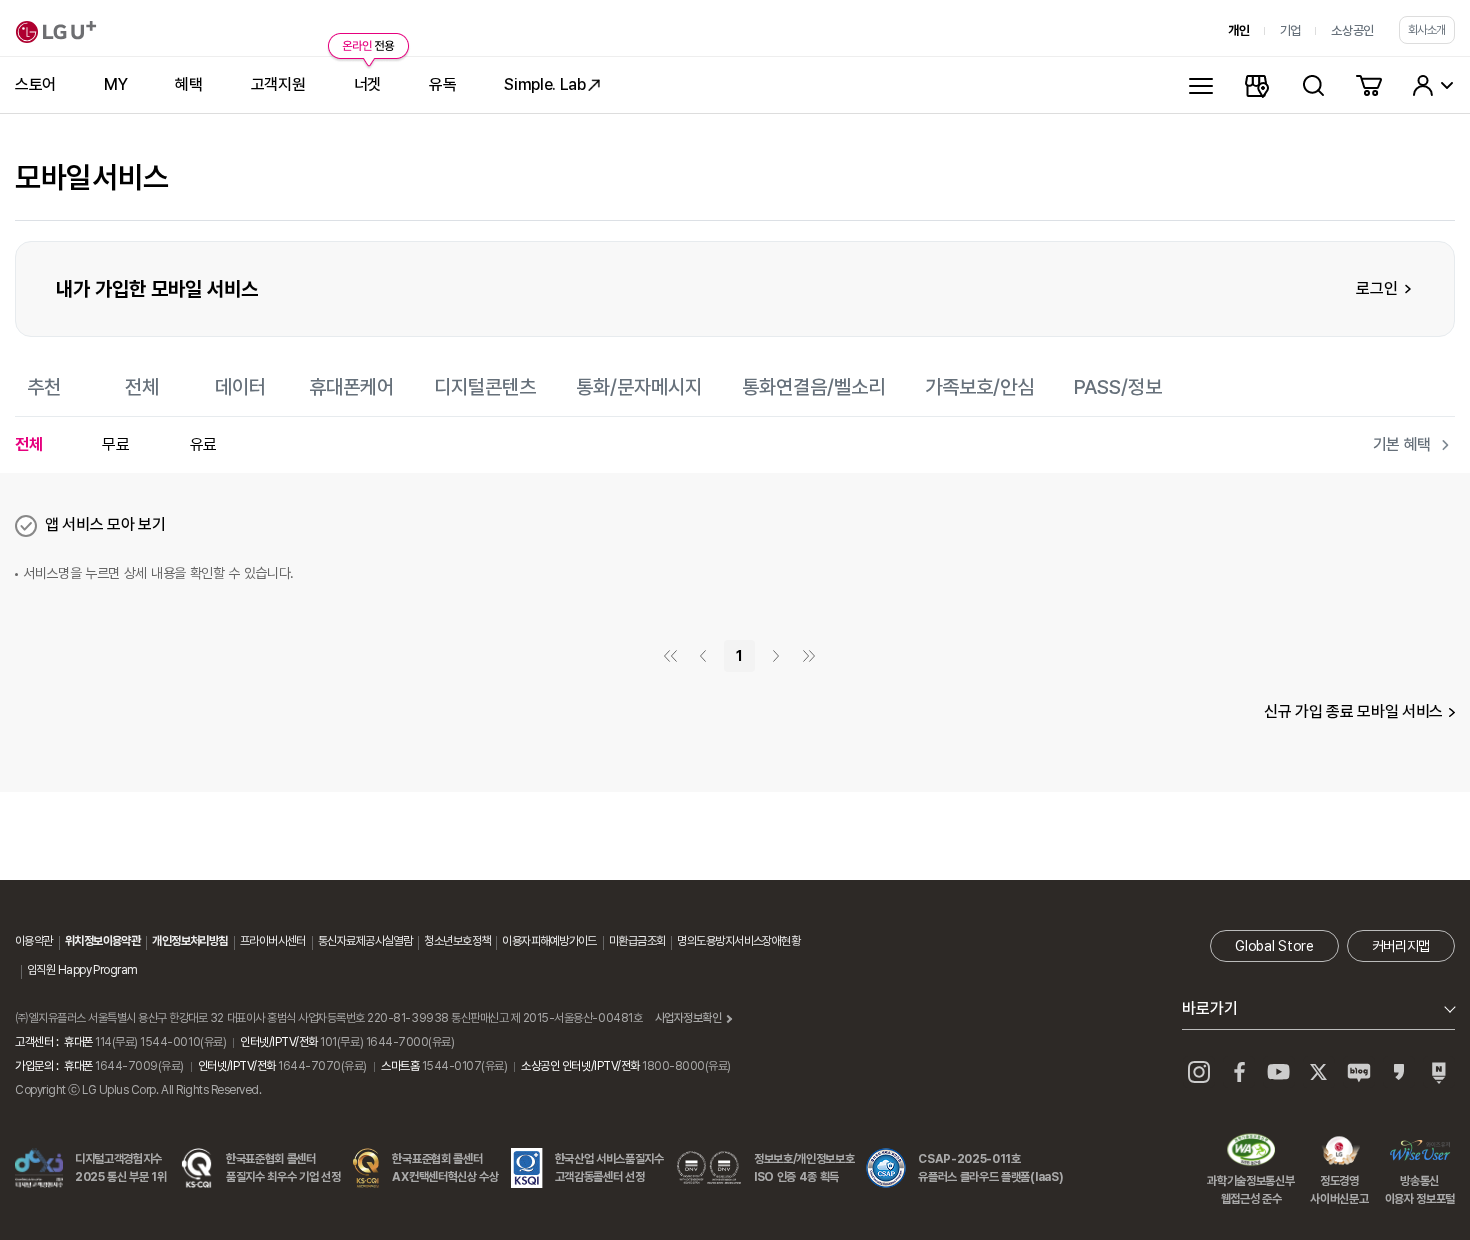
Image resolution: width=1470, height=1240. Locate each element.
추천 (44, 387)
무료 (115, 444)
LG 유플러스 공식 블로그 (1359, 1072)
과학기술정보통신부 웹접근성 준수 (1250, 1152)
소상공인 (1352, 30)
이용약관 (34, 941)
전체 (142, 387)
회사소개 (1427, 30)
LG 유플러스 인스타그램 (1199, 1072)
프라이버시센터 (273, 941)
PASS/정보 (1118, 387)
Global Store (1274, 946)
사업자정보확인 (688, 1018)
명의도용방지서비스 (719, 941)
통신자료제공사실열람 (365, 941)
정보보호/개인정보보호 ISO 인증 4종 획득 (804, 1168)
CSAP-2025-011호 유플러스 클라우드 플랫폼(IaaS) (990, 1168)
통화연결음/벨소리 (813, 387)
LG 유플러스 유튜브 (1279, 1072)
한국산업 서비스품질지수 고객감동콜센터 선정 (609, 1168)
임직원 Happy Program (82, 970)
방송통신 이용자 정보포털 (1420, 1152)
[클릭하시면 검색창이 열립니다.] (1313, 85)
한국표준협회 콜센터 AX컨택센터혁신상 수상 (445, 1168)
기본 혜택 (1402, 444)
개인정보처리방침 (190, 941)
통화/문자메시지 (639, 387)
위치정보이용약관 (103, 941)
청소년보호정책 (457, 941)
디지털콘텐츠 (485, 387)
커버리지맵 (1401, 946)
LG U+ (56, 32)
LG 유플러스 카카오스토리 (1399, 1072)
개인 (1238, 30)
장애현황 (781, 941)
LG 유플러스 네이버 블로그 (1439, 1072)
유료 (203, 444)
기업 (1290, 30)
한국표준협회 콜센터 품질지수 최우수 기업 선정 (283, 1168)
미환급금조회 (637, 941)
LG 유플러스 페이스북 (1239, 1072)
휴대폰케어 (351, 387)
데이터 (240, 387)
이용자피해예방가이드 (549, 941)
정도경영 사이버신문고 (1339, 1152)
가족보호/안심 (979, 387)
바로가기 (1210, 1008)
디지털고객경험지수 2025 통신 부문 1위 (121, 1168)
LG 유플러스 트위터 (1319, 1072)
